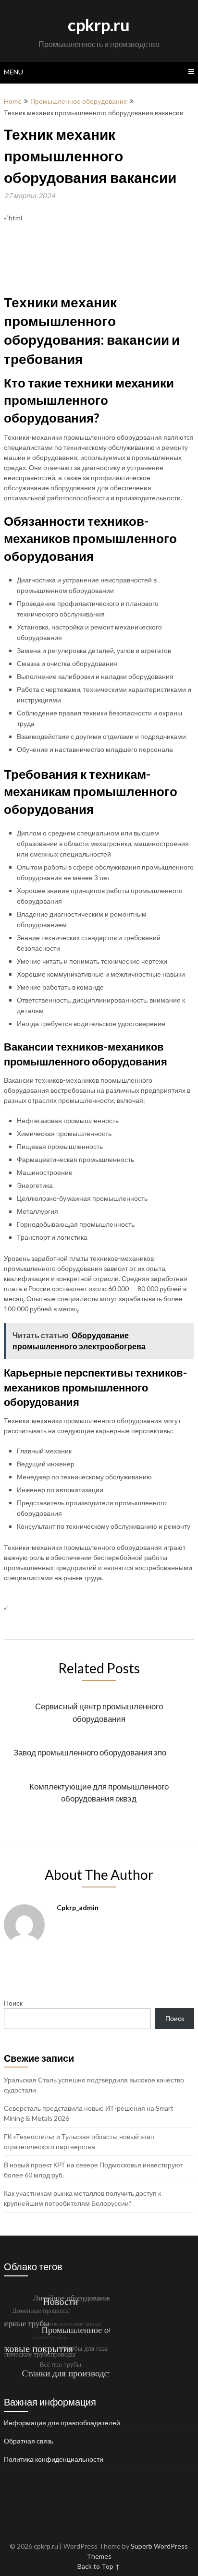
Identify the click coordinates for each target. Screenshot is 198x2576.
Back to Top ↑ (99, 2566)
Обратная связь (29, 2441)
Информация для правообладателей (62, 2423)
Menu (13, 72)
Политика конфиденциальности (54, 2459)
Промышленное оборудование (79, 101)
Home (13, 101)
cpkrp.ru (99, 24)
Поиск (13, 2003)
